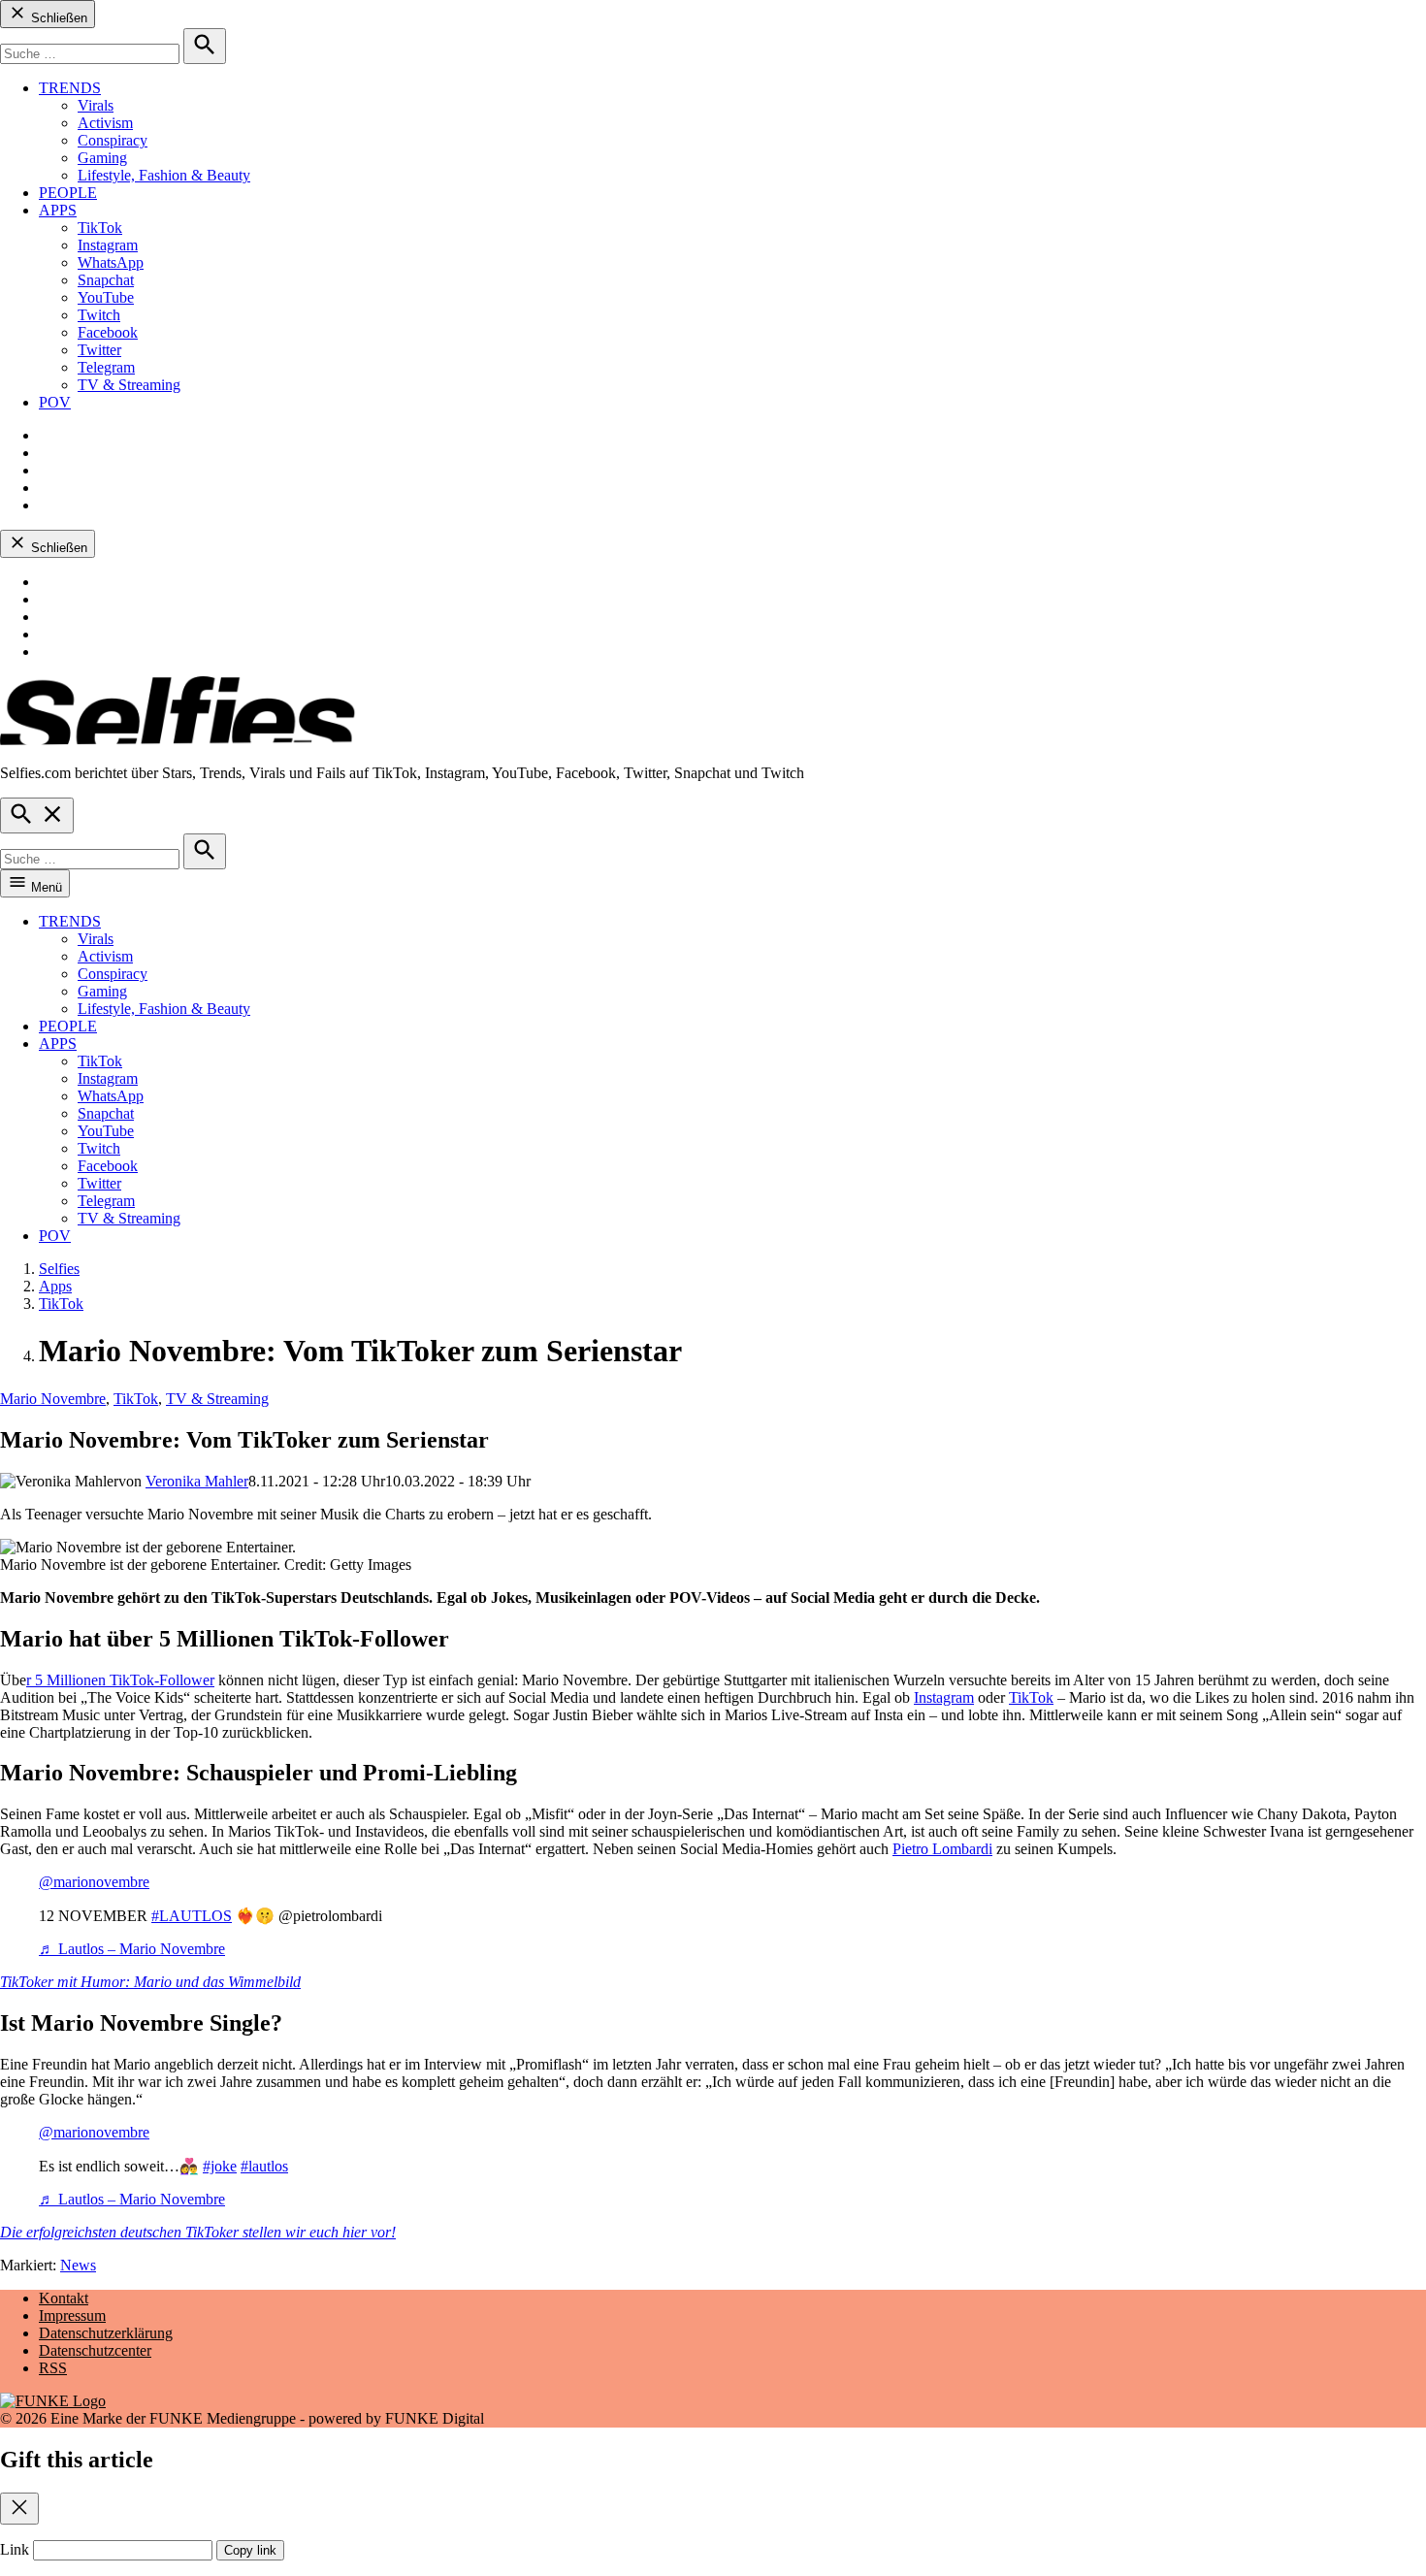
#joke (220, 2166)
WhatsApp (111, 262)
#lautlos (264, 2166)
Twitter (99, 350)
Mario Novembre (53, 1399)
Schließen (57, 18)
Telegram (106, 367)
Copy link (250, 2550)
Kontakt (64, 2298)
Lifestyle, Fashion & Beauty (164, 175)
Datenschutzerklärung (106, 2333)
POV (55, 402)
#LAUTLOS (192, 1916)
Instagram (108, 245)
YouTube (106, 297)
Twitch (99, 315)
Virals (96, 105)
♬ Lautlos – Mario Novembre (132, 1949)
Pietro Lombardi (942, 1849)
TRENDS (70, 88)
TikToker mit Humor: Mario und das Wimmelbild (150, 1982)
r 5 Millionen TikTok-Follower (120, 1680)
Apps (55, 1286)
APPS (58, 210)
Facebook (108, 332)
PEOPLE (68, 193)
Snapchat (106, 280)
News (78, 2265)
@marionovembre (94, 1882)
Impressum (72, 2315)
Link (15, 2549)
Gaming (102, 158)
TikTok (100, 228)
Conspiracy (113, 140)
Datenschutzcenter (95, 2350)
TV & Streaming (129, 385)
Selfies (59, 1269)
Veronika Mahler (197, 1481)
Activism (105, 123)
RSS (53, 2368)
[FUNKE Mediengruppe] (53, 2401)
